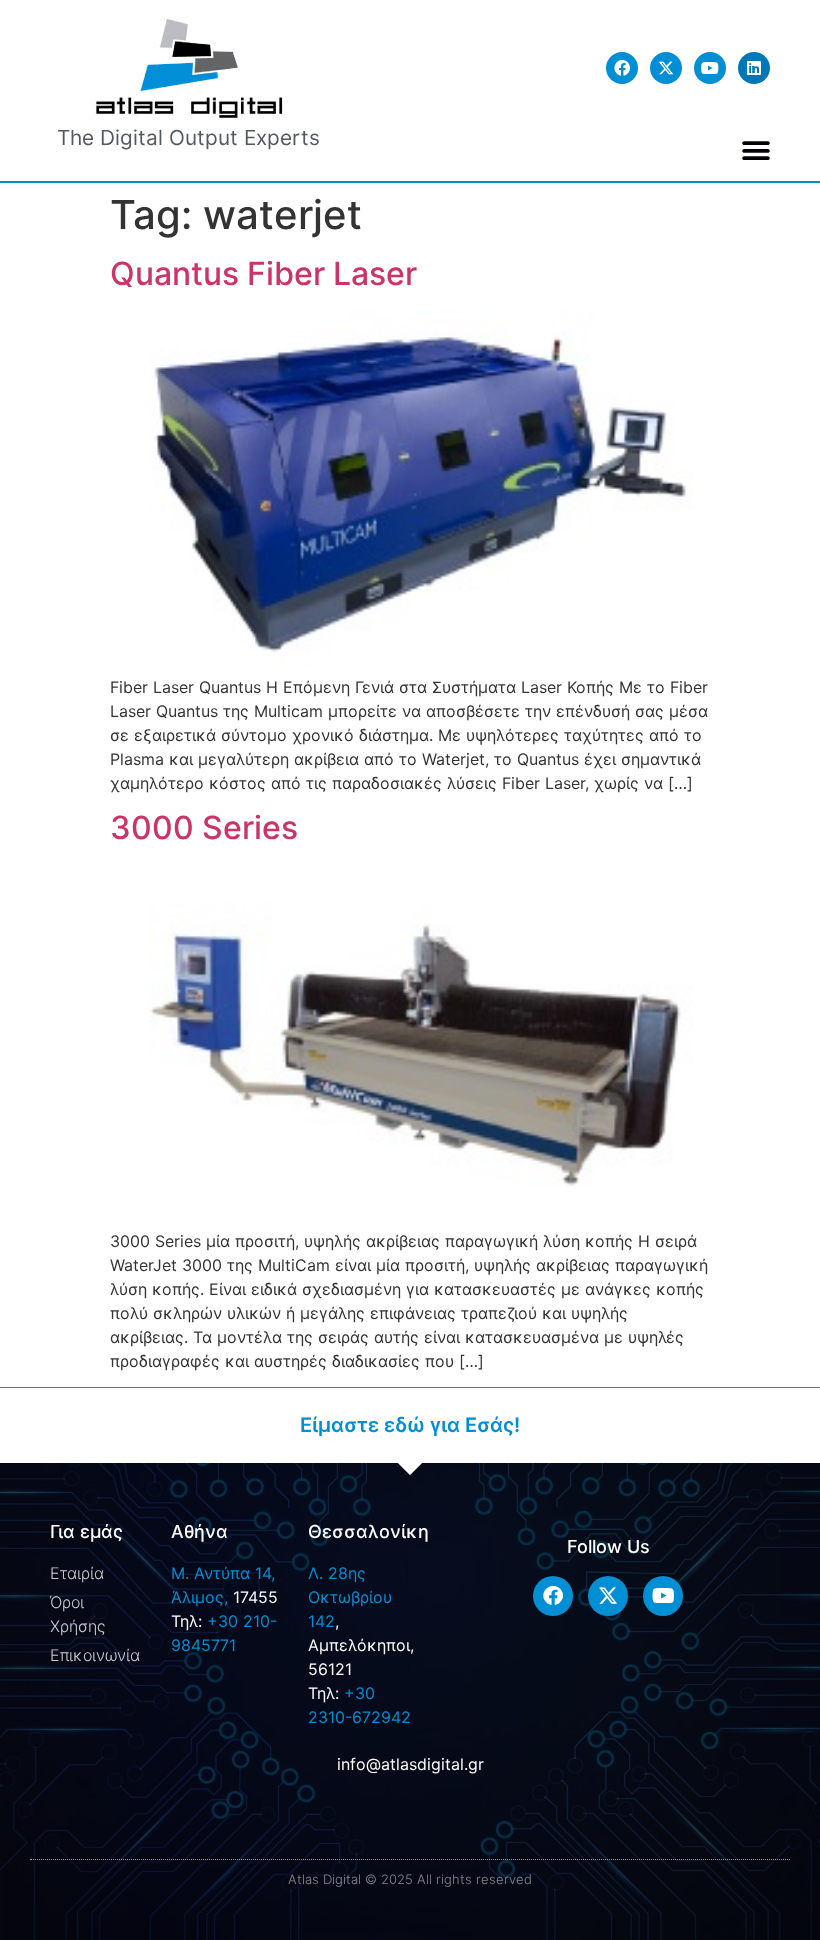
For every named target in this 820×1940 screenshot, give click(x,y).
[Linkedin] (754, 68)
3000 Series (204, 827)
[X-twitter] (666, 68)
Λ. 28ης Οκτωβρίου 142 (350, 1597)
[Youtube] (710, 68)
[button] (756, 150)
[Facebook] (622, 68)
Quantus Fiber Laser (263, 273)
